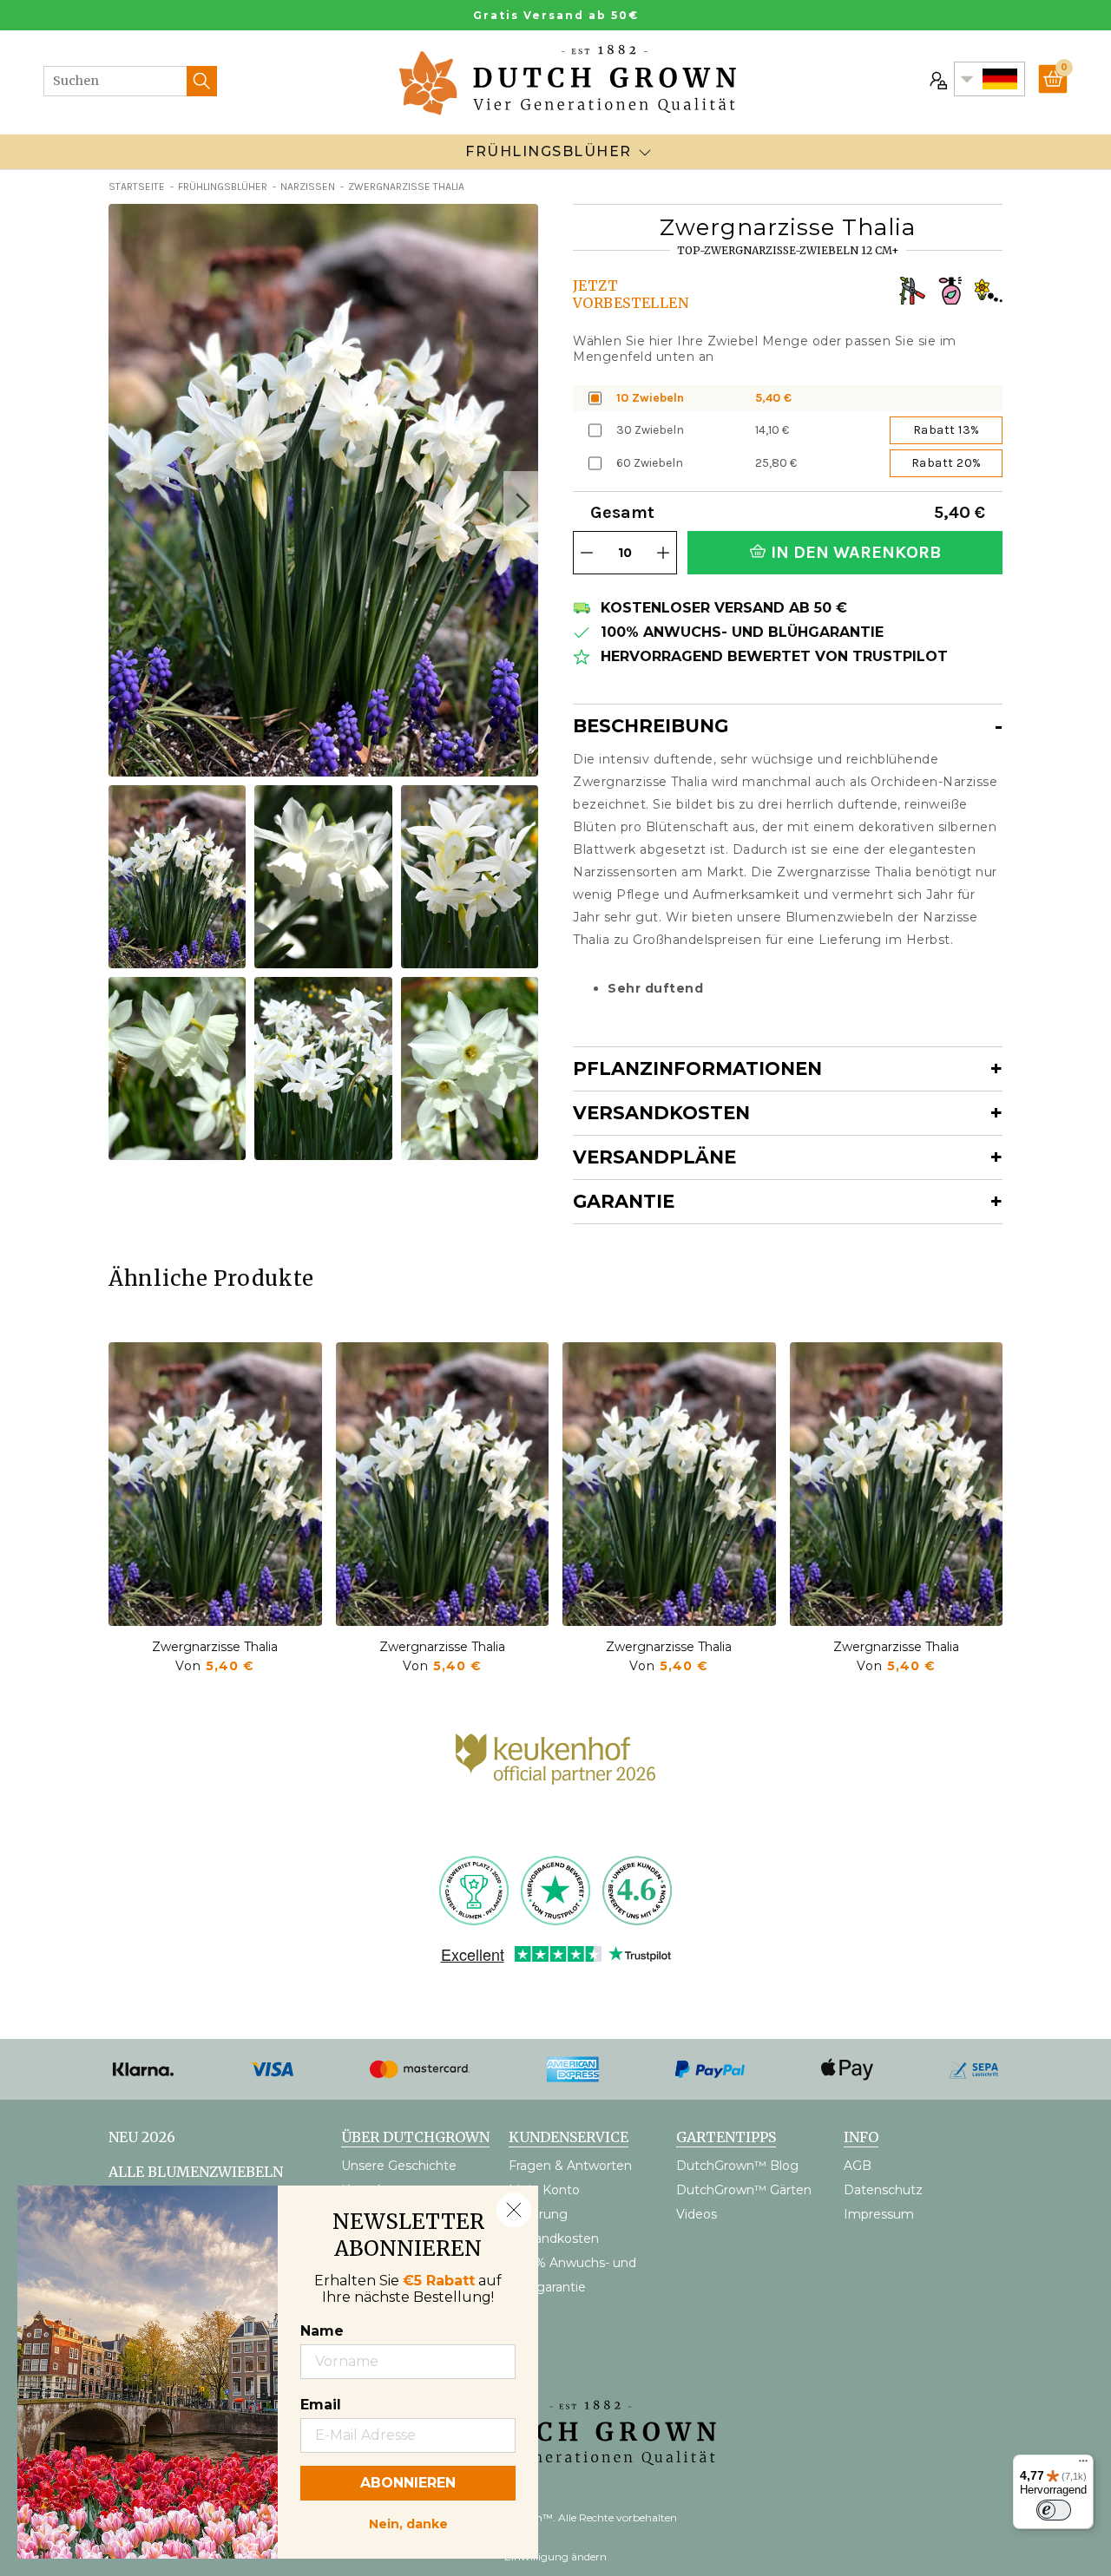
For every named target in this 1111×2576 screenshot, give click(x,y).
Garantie (624, 1201)
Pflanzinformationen (697, 1068)
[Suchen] (202, 81)
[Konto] (937, 79)
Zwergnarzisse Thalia (215, 1647)
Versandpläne (654, 1157)
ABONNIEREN (408, 2483)
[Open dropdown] (645, 152)
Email (321, 2405)
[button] (521, 506)
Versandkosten (661, 1113)
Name (322, 2331)
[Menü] (1083, 2465)
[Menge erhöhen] (663, 553)
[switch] (1054, 2510)
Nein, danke (408, 2522)
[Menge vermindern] (587, 553)
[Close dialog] (514, 2210)
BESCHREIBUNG (651, 726)
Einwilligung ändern (555, 2556)
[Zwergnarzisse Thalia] (215, 1484)
